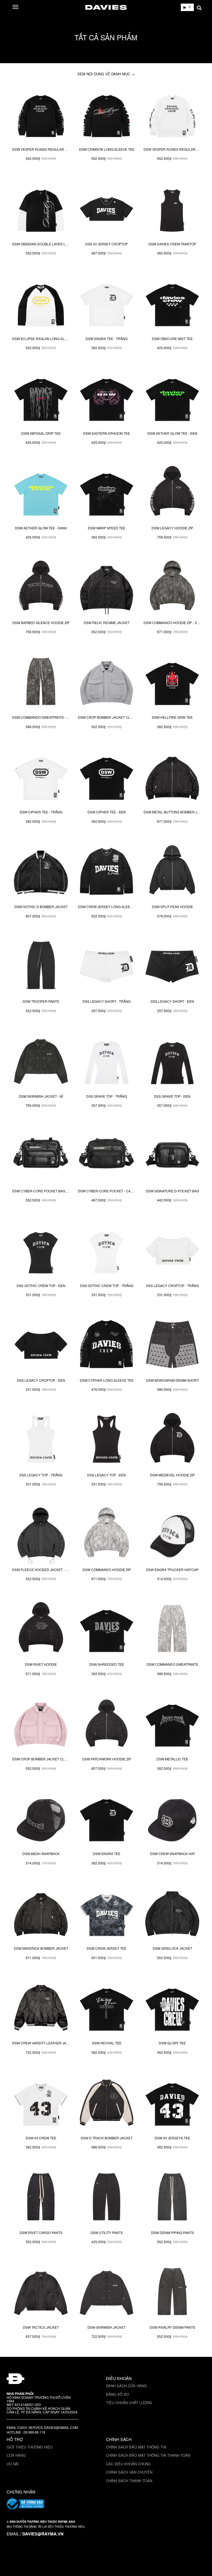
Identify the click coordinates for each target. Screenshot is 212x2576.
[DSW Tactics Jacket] (41, 2292)
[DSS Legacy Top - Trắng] (41, 1440)
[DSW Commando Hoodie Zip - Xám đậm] (172, 588)
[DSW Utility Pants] (107, 2198)
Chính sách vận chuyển (129, 2472)
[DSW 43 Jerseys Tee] (172, 2103)
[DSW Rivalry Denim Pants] (172, 2292)
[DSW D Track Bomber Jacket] (107, 2103)
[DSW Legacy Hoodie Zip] (172, 493)
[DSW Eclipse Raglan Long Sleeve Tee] (41, 304)
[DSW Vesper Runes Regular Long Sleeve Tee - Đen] (41, 114)
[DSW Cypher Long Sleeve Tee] (107, 1345)
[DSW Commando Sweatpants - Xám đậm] (41, 682)
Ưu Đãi (13, 2464)
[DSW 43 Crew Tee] (41, 2103)
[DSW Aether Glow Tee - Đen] (172, 398)
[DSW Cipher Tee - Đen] (107, 777)
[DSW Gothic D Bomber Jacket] (41, 872)
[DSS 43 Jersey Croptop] (107, 209)
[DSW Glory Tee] (172, 2008)
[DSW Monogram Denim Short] (172, 1345)
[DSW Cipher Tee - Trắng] (41, 777)
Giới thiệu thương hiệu (30, 2447)
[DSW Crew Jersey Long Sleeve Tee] (107, 872)
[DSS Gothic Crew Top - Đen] (41, 1251)
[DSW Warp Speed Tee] (107, 493)
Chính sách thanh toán (129, 2481)
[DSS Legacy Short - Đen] (172, 966)
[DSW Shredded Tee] (107, 1629)
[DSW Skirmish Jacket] (107, 2292)
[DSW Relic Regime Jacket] (107, 588)
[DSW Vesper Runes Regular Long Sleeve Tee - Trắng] (172, 114)
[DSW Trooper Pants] (41, 966)
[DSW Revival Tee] (107, 2008)
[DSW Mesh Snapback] (41, 1819)
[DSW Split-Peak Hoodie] (172, 872)
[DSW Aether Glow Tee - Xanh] (41, 493)
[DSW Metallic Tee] (172, 1724)
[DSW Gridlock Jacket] (172, 1913)
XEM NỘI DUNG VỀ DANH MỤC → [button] (106, 74)
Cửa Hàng (16, 2455)
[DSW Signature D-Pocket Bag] (172, 1156)
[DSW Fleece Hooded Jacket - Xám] (41, 1535)
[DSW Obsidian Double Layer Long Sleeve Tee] (41, 209)
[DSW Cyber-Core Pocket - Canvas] (107, 1156)
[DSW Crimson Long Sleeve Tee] (107, 114)
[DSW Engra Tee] (107, 1819)
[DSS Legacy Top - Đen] (107, 1440)
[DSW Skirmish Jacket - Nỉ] (41, 1061)
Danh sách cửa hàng (126, 2386)
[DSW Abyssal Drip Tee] (41, 398)
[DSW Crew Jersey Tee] (107, 1913)
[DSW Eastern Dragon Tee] (107, 398)
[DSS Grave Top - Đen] (172, 1061)
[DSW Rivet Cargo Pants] (41, 2198)
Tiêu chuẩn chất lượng (129, 2403)
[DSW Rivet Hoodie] (41, 1629)
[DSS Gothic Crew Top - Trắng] (107, 1251)
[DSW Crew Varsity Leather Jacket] (41, 2008)
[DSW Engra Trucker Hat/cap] (172, 1535)
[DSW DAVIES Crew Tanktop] (172, 209)
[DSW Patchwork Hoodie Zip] (107, 1724)
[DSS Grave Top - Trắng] (107, 1061)
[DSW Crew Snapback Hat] (172, 1819)
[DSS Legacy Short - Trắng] (107, 966)
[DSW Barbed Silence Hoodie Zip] (41, 588)
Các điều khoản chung (128, 2464)
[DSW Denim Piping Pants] (172, 2198)
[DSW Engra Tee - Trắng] (107, 304)
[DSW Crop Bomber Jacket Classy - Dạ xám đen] (107, 682)
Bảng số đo (117, 2394)
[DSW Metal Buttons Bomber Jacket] (172, 777)
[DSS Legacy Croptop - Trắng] (172, 1251)
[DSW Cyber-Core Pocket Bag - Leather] (41, 1156)
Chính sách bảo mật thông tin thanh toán (148, 2455)
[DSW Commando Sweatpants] (172, 1629)
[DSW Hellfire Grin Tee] (172, 682)
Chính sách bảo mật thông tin (136, 2447)
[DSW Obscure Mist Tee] (172, 304)
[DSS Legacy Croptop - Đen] (41, 1345)
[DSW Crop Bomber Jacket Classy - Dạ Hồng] (41, 1724)
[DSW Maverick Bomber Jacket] (41, 1913)
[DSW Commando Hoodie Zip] (107, 1535)
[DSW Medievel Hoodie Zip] (172, 1440)
